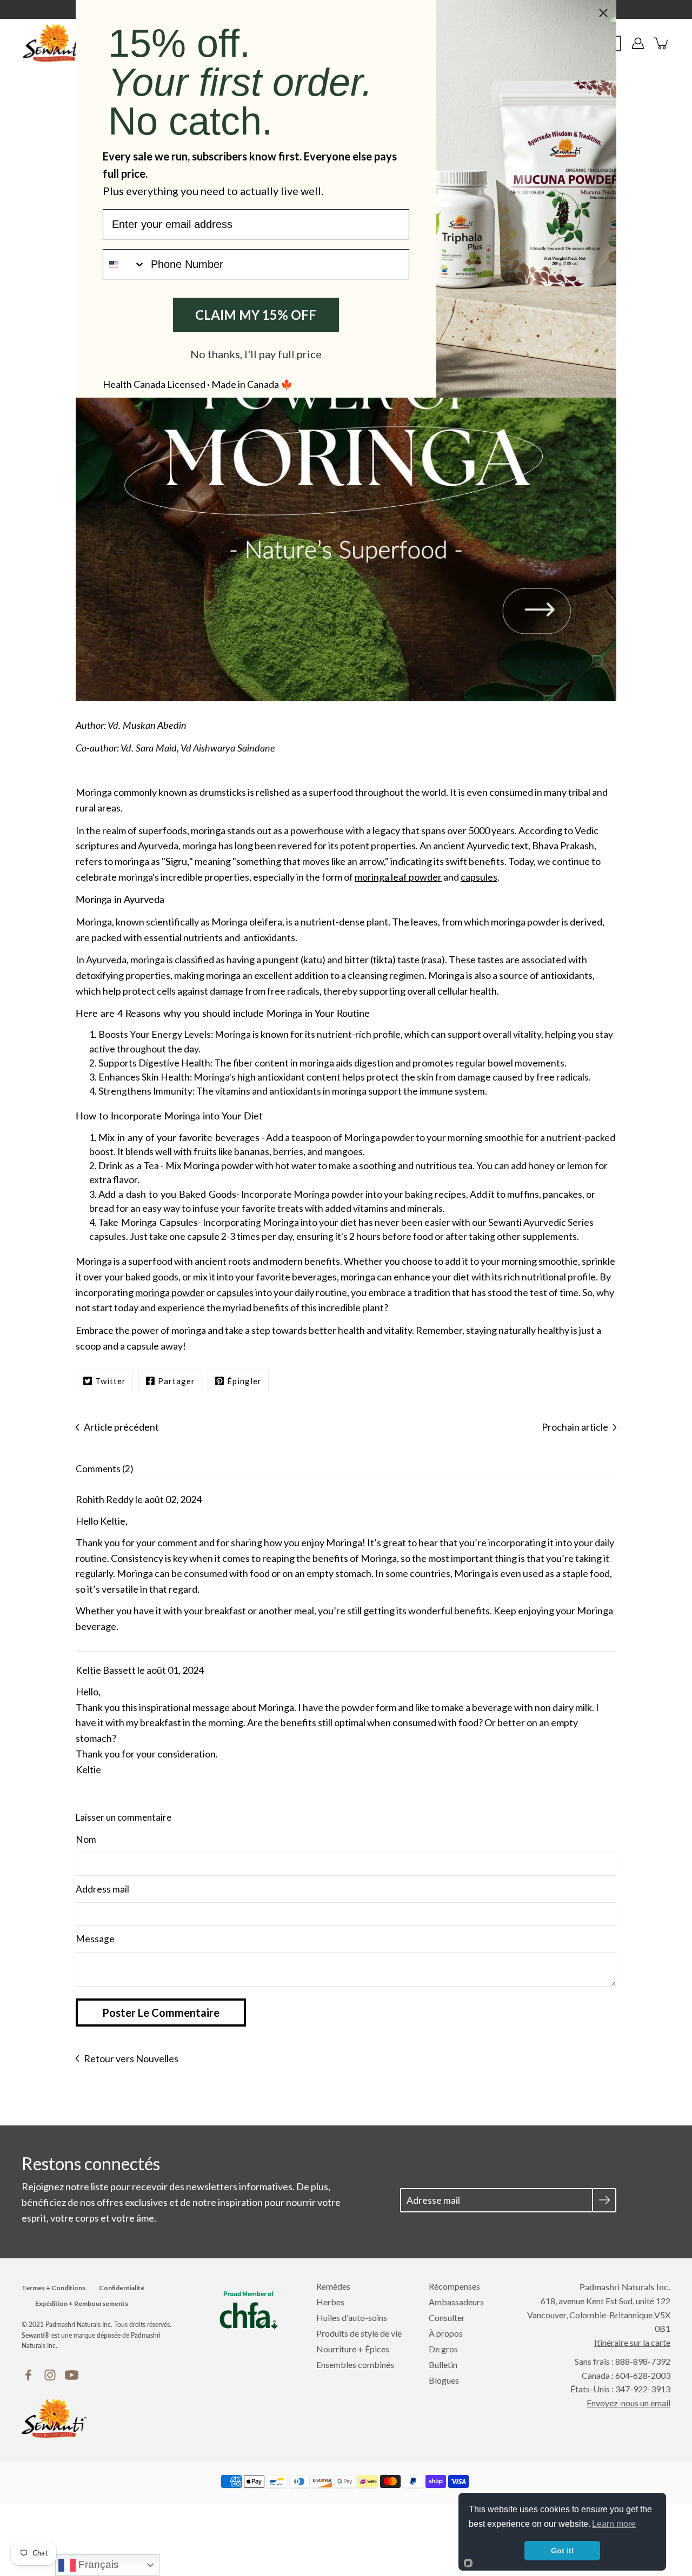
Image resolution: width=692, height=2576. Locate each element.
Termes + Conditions (54, 2288)
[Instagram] (50, 2375)
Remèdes (333, 2286)
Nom (86, 1839)
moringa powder (170, 1292)
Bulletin (443, 2364)
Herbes (330, 2302)
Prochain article (575, 1427)
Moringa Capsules (159, 1222)
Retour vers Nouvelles (131, 2058)
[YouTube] (72, 2375)
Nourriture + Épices (353, 2349)
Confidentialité (122, 2288)
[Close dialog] (603, 13)
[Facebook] (28, 2375)
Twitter (111, 1381)
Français (97, 2564)
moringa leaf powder (398, 877)
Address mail (102, 1889)
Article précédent (121, 1427)
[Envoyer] (604, 2200)
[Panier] (662, 43)
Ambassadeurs (456, 2302)
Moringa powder (379, 1138)
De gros (443, 2349)
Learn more (614, 2524)
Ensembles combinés (355, 2364)
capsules (479, 877)
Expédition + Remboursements (82, 2303)
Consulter (447, 2317)
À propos (446, 2333)
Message (95, 1939)
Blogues (444, 2380)
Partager (177, 1381)
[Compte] (638, 43)
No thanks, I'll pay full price (256, 354)
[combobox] (124, 264)
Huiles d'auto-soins (352, 2317)
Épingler (244, 1381)
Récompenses (454, 2286)
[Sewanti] (54, 43)
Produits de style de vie (359, 2333)
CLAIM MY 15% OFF (256, 315)
